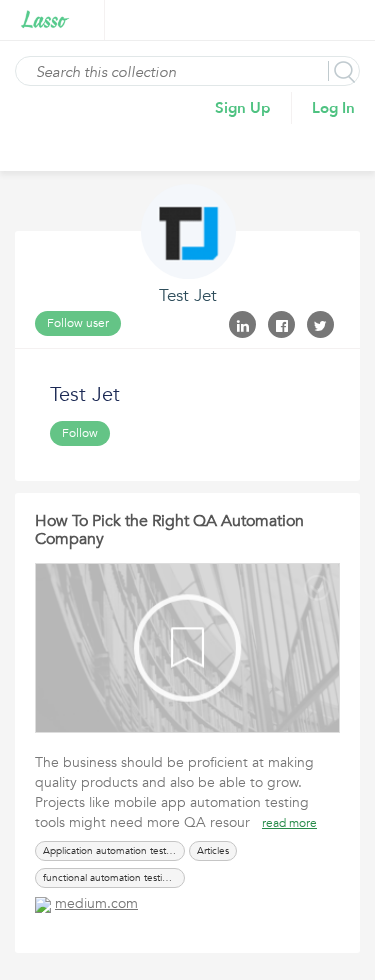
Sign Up (243, 108)
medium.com (96, 903)
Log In (333, 108)
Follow (80, 433)
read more (289, 823)
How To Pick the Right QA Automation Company (169, 530)
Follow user (78, 323)
